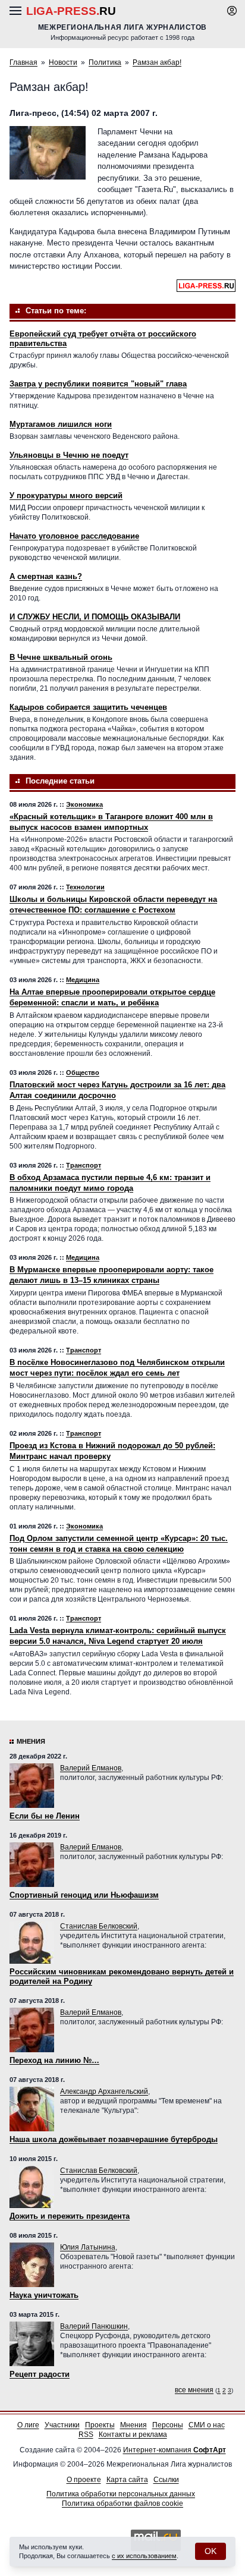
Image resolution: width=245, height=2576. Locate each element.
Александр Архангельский (104, 2091)
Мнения (31, 1741)
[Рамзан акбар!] (48, 153)
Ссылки (166, 2480)
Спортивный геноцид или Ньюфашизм (84, 1895)
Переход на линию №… (54, 2060)
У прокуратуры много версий (66, 496)
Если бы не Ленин (45, 1816)
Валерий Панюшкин (94, 2326)
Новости (63, 62)
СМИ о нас (207, 2425)
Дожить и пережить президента (70, 2216)
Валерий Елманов (91, 1768)
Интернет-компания (175, 2450)
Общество (83, 1072)
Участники (62, 2425)
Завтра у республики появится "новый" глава (98, 384)
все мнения (194, 2390)
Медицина (83, 980)
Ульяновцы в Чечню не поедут (69, 455)
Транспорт (84, 1165)
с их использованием (144, 2556)
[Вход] (232, 11)
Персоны (168, 2425)
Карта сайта (127, 2480)
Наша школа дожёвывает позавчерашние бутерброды (114, 2139)
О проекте (84, 2480)
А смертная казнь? (46, 576)
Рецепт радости (40, 2374)
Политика (105, 62)
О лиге (28, 2425)
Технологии (85, 887)
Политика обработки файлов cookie (122, 2503)
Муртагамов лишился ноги (61, 424)
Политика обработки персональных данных (121, 2494)
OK (211, 2551)
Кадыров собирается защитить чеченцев (88, 707)
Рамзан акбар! (157, 62)
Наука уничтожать (44, 2295)
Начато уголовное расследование (74, 536)
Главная (23, 62)
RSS (86, 2435)
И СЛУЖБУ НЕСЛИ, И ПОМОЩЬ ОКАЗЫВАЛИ (95, 617)
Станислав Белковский (99, 1926)
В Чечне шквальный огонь (61, 657)
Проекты (100, 2425)
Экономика (84, 804)
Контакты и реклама (133, 2435)
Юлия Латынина (88, 2247)
